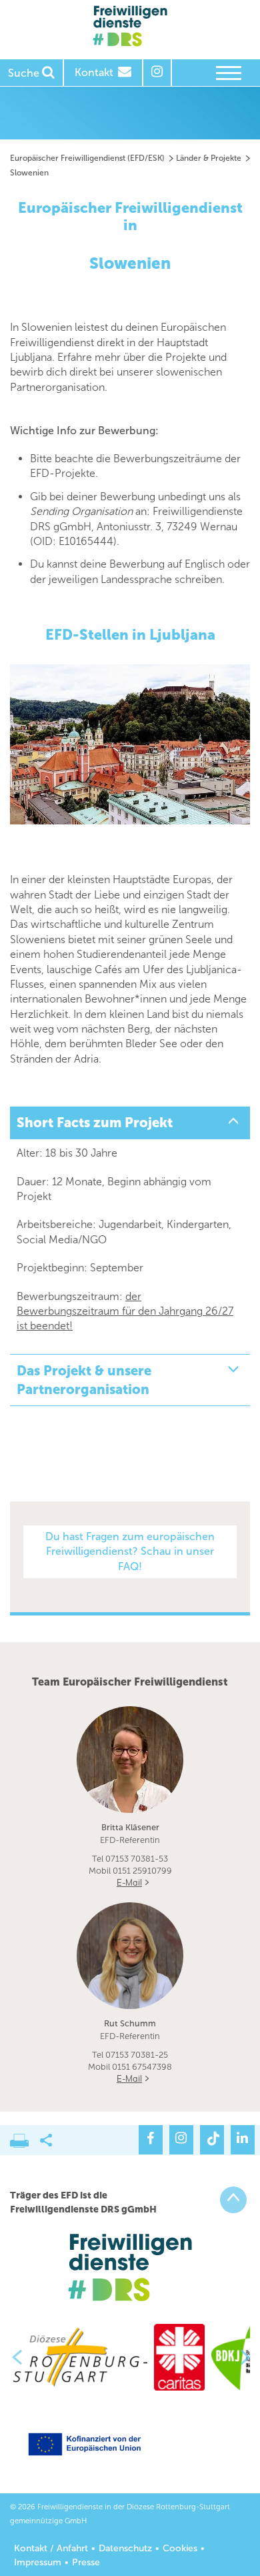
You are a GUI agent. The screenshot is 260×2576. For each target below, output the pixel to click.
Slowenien (29, 173)
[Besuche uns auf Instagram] (181, 2140)
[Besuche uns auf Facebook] (151, 2140)
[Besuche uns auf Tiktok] (212, 2140)
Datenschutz (125, 2548)
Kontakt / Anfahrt (51, 2548)
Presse (86, 2562)
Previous (12, 2357)
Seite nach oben (233, 2200)
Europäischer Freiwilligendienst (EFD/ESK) (87, 158)
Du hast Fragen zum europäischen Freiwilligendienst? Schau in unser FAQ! (130, 1551)
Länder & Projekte (209, 158)
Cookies (180, 2548)
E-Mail (129, 1882)
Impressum (38, 2562)
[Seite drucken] (25, 2137)
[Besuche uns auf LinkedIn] (243, 2140)
